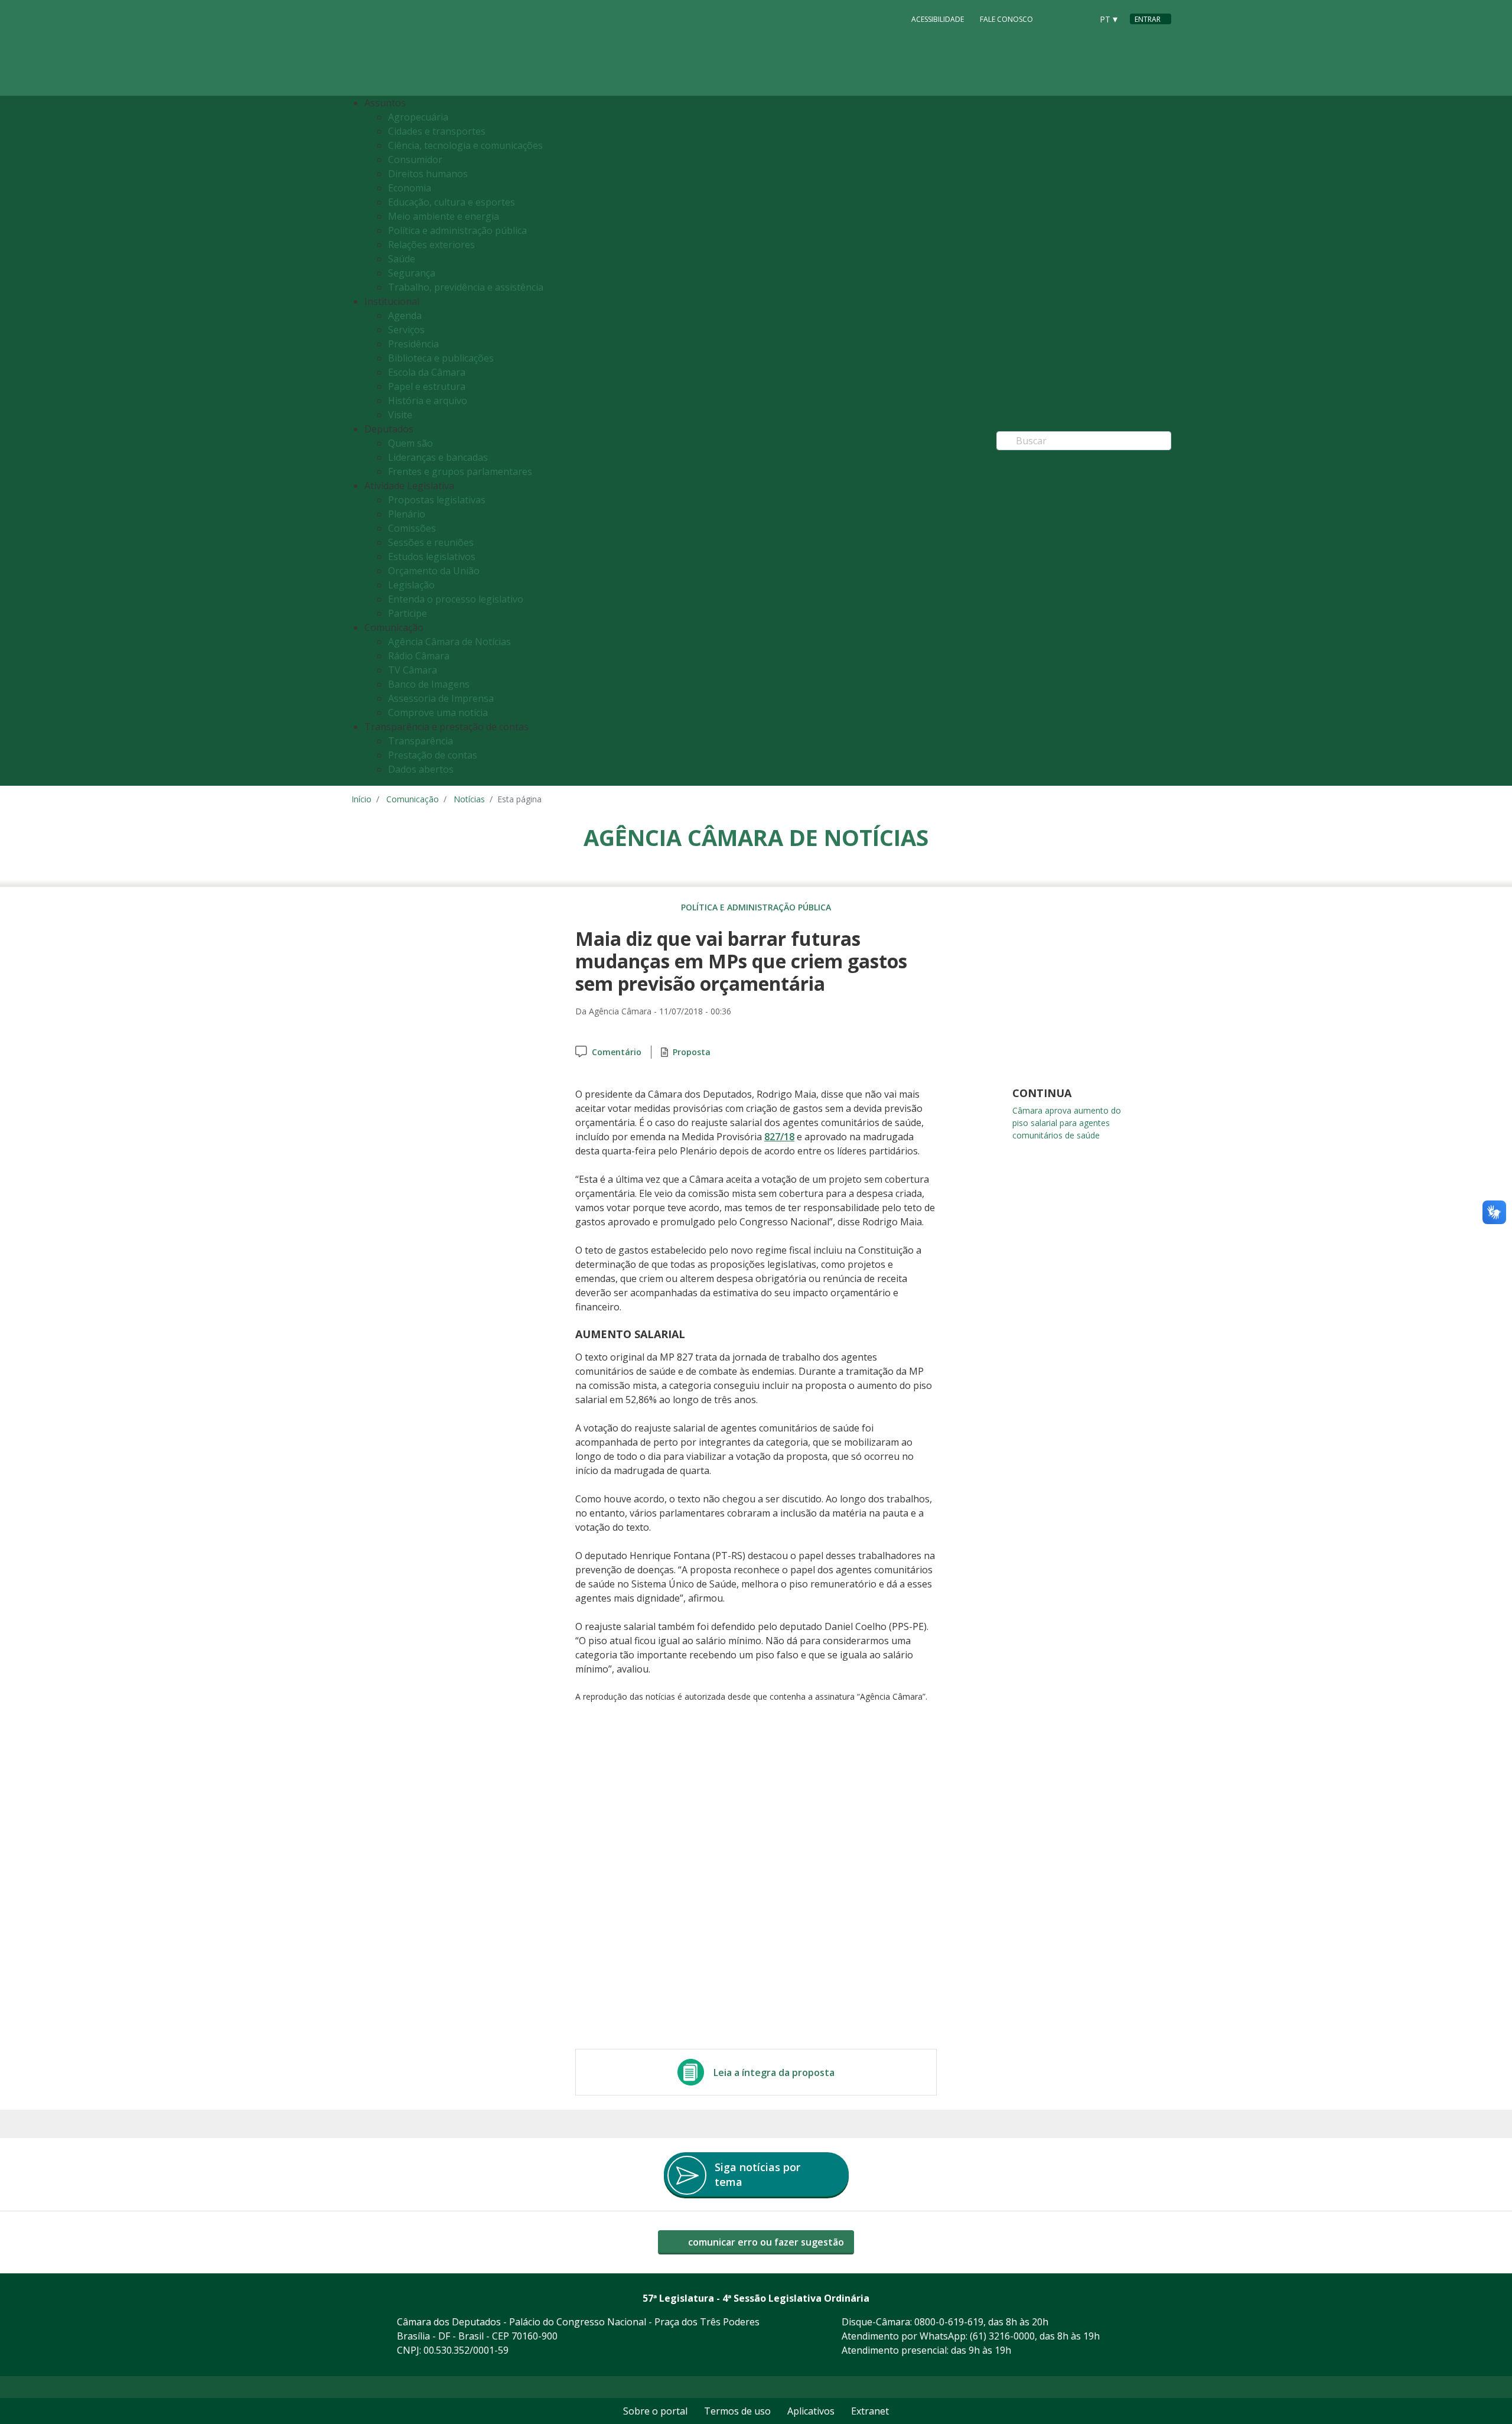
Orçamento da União (434, 571)
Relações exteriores (431, 245)
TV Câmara (413, 670)
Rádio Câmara (419, 656)
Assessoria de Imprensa (441, 698)
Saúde (402, 259)
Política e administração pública (457, 230)
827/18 (779, 1137)
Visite (400, 415)
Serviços (406, 330)
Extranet (870, 2411)
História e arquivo (428, 401)
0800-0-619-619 (949, 2322)
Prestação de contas (433, 755)
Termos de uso (737, 2411)
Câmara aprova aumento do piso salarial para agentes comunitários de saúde (1067, 1123)
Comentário (617, 1052)
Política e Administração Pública (756, 907)
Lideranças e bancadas (438, 457)
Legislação (411, 585)
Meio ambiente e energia (444, 216)
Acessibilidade (938, 19)
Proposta (692, 1052)
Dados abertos (421, 769)
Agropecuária (418, 117)
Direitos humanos (428, 174)
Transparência (421, 741)
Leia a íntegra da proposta (774, 2072)
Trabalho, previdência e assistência (466, 287)
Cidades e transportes (437, 131)
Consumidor (415, 160)
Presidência (413, 344)
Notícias (469, 799)
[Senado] (1079, 18)
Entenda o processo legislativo (456, 599)
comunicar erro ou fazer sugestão (765, 2242)
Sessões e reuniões (431, 542)
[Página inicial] (423, 48)
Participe (408, 613)
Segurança (412, 273)
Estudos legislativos (432, 557)
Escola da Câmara (427, 372)
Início (361, 799)
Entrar (1148, 19)
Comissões (412, 528)
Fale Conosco (1006, 19)
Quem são (410, 443)
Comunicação (413, 799)
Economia (410, 188)
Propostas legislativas (437, 500)
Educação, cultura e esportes (452, 202)
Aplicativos (811, 2411)
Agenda (405, 315)
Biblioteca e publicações (441, 358)
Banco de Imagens (429, 684)
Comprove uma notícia (438, 712)
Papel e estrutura (427, 386)
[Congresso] (1057, 18)
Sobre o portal (655, 2411)
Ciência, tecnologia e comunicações (465, 145)
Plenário (407, 514)
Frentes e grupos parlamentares (460, 471)
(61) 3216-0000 (1002, 2336)
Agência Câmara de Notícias (449, 642)
